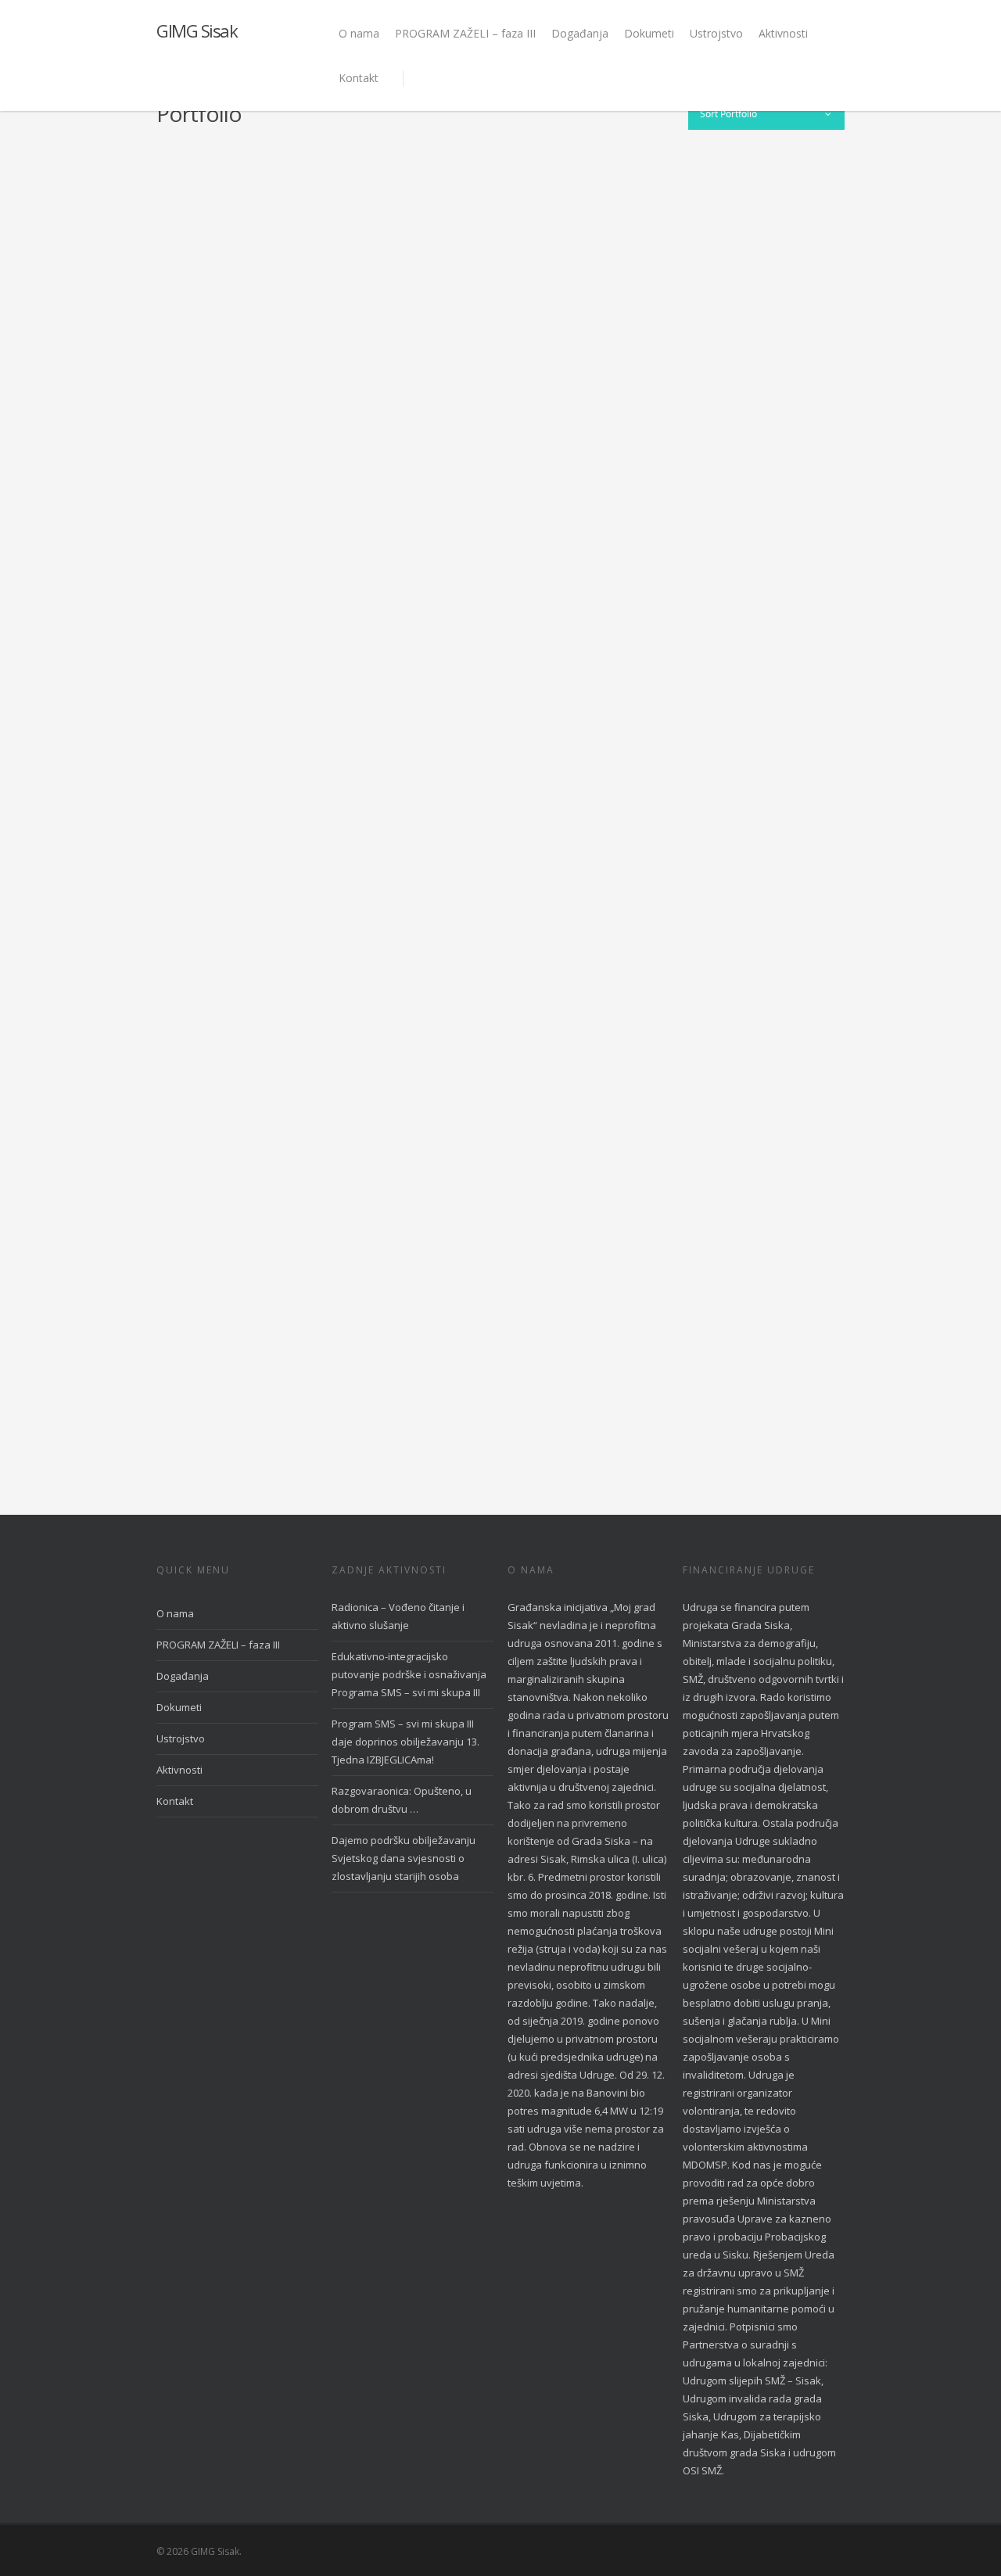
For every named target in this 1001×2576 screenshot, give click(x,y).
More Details (309, 230)
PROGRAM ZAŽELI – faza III (465, 33)
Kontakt (359, 78)
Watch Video (222, 1130)
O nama (359, 33)
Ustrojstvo (716, 33)
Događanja (580, 33)
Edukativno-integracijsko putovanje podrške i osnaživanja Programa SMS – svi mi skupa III (409, 1674)
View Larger (221, 230)
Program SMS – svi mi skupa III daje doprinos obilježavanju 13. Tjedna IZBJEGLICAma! (405, 1742)
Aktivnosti (783, 33)
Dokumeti (649, 33)
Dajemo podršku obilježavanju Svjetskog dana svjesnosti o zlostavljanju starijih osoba (404, 1858)
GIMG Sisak (197, 30)
